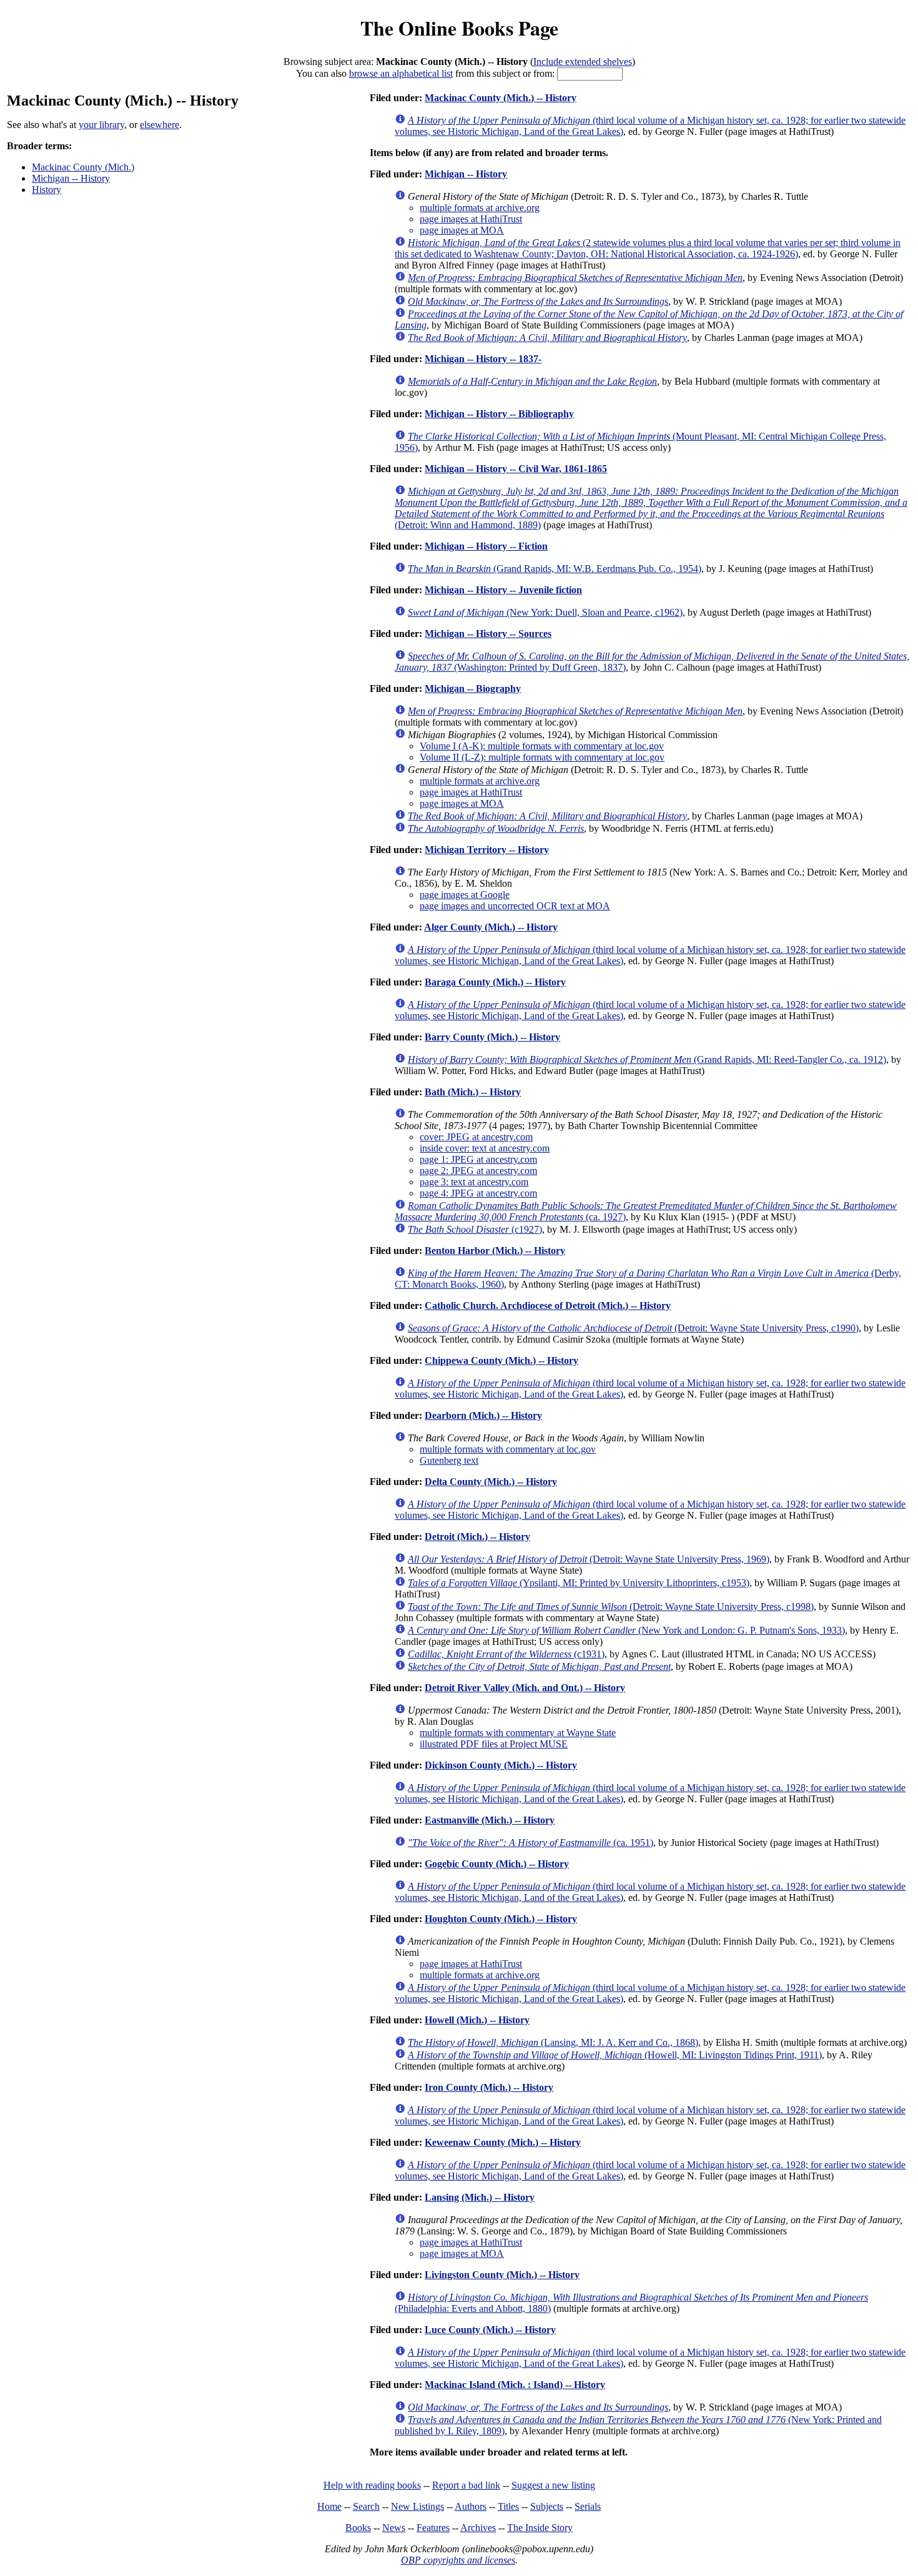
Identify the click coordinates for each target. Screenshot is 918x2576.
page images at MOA (462, 230)
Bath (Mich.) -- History (473, 1092)
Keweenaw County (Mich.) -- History (503, 2142)
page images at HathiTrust (471, 219)
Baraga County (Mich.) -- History (495, 982)
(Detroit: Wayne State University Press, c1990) (633, 1328)
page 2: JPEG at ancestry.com (478, 1171)
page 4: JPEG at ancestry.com (478, 1193)
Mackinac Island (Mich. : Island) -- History (515, 2385)
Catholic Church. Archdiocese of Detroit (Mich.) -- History (548, 1305)
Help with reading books (372, 2485)
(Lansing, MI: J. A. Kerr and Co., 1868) (553, 2042)
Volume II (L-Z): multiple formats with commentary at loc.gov (542, 757)
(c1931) (506, 1654)
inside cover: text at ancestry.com (485, 1148)
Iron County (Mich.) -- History (489, 2087)
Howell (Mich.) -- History (477, 2020)
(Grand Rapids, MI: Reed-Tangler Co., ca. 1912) (647, 1059)
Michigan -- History (71, 178)
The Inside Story (540, 2528)
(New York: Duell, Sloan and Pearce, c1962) (545, 612)
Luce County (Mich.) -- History (490, 2330)
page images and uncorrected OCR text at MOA (515, 906)
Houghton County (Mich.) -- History (501, 1919)
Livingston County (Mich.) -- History (502, 2275)
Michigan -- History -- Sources (488, 634)
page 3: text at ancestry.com (474, 1182)
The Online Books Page (459, 28)
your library (101, 125)
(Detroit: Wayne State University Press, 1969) (589, 1559)
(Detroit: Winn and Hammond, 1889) (651, 508)
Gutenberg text (449, 1460)
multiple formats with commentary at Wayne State (518, 1733)
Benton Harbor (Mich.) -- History (495, 1251)
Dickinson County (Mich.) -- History (501, 1765)
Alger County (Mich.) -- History (491, 927)
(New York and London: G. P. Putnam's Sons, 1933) (626, 1630)
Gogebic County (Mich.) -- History (497, 1864)
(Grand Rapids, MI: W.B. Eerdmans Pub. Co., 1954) (555, 569)
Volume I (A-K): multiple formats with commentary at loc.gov (542, 746)
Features (433, 2528)
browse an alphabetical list (401, 73)
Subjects (547, 2506)
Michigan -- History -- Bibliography (499, 414)
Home (329, 2506)
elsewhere (160, 125)
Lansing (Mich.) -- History (480, 2197)
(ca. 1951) (531, 1843)
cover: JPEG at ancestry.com (476, 1137)
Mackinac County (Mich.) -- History (501, 98)
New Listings (417, 2506)
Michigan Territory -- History (487, 850)
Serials (588, 2506)
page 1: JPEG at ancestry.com (478, 1159)
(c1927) (475, 1229)
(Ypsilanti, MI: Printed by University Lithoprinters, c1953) (579, 1583)
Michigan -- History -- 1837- (483, 359)
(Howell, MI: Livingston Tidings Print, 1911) (615, 2055)
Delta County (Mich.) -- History (491, 1482)
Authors (471, 2506)
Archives (478, 2528)
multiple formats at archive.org (480, 208)
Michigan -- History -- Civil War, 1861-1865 (516, 469)
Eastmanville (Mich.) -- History (490, 1820)
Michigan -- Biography (473, 688)
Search (366, 2506)
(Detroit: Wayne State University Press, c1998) (611, 1606)
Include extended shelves (583, 62)
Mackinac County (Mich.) (83, 167)
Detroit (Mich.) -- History (477, 1537)
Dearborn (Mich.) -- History (483, 1415)
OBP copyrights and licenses (458, 2560)
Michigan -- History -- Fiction (486, 546)
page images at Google (465, 895)
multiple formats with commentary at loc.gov (508, 1449)
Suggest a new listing (553, 2485)
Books (358, 2528)
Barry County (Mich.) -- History (492, 1037)
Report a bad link (466, 2485)
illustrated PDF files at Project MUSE (494, 1744)
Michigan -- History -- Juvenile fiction (503, 590)
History (47, 190)
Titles (508, 2506)
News (394, 2528)
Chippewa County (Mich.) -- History (501, 1360)
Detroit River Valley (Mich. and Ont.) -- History (525, 1688)
